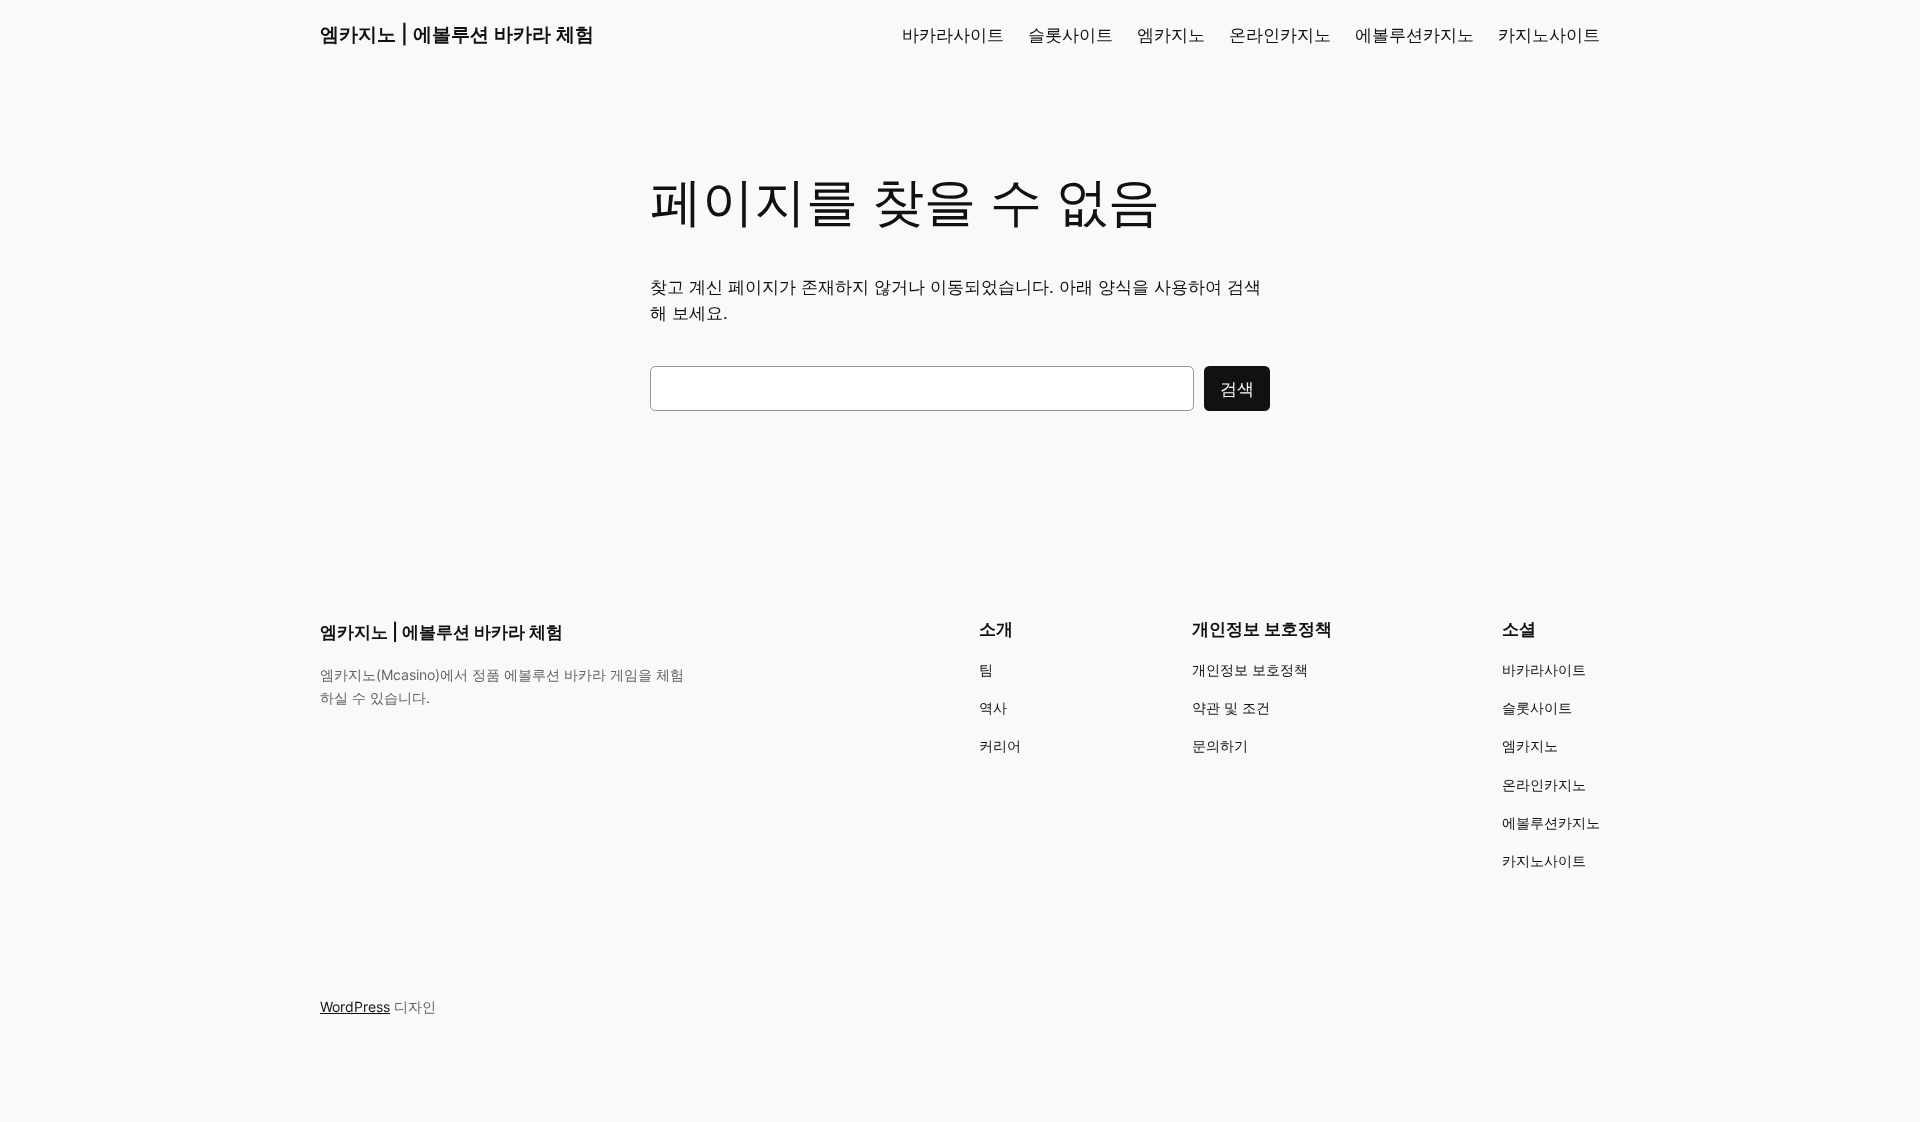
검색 (1237, 389)
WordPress (355, 1006)
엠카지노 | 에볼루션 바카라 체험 (457, 34)
